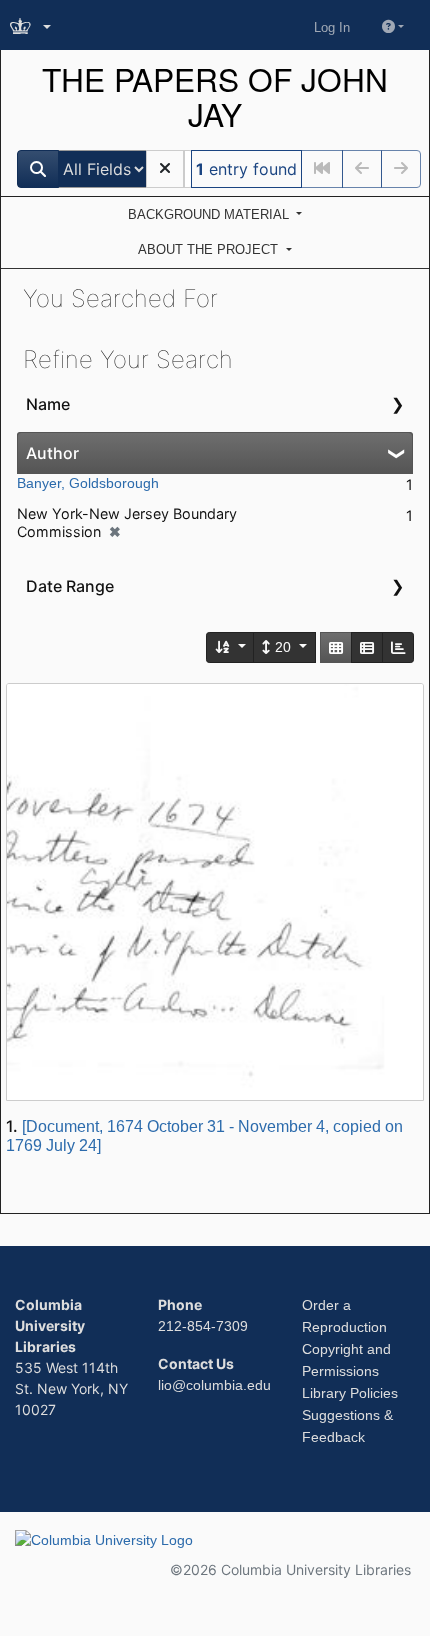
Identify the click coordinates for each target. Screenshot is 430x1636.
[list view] (367, 647)
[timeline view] (398, 647)
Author (52, 453)
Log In (332, 27)
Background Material (210, 214)
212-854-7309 (203, 1326)
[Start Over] (165, 169)
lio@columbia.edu (214, 1385)
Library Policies (350, 1393)
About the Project (210, 249)
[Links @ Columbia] (32, 27)
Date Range (70, 586)
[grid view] (336, 647)
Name (48, 404)
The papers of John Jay (215, 97)
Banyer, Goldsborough (88, 483)
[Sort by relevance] (231, 647)
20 (283, 647)
